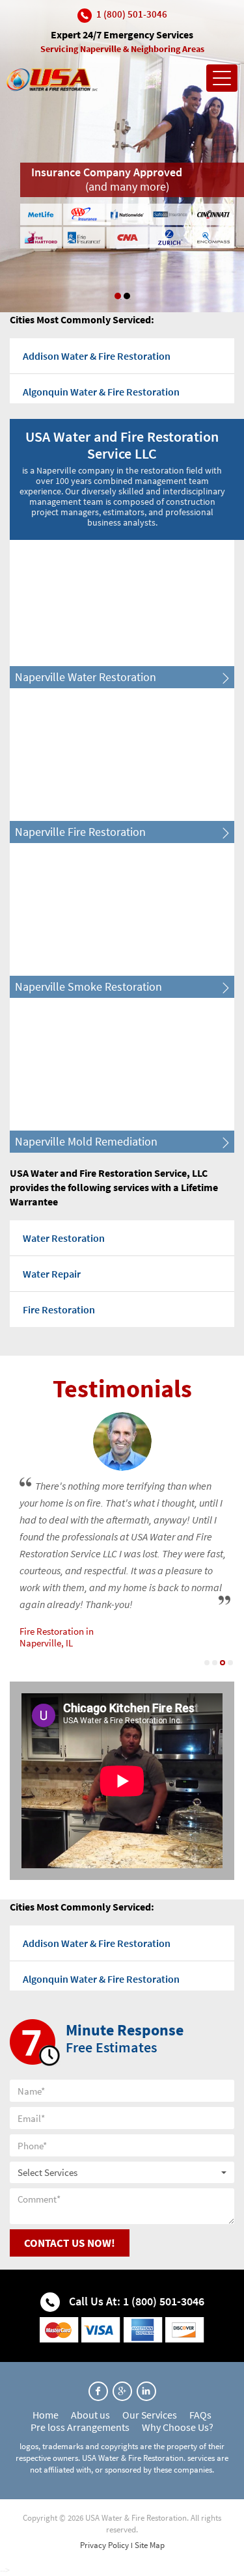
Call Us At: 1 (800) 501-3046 (135, 2301)
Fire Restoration (59, 1309)
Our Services (150, 2415)
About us (90, 2415)
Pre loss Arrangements (80, 2427)
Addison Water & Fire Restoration (97, 356)
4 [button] (230, 1663)
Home (46, 2415)
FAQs (200, 2415)
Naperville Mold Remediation (86, 1141)
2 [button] (127, 296)
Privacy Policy (104, 2545)
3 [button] (223, 1663)
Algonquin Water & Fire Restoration (101, 392)
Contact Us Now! (70, 2243)
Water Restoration (64, 1238)
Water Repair (52, 1274)
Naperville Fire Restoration (80, 832)
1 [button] (118, 296)
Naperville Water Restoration (86, 677)
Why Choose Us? (178, 2427)
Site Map (150, 2545)
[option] (122, 156)
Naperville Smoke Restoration (88, 986)
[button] (122, 2172)
